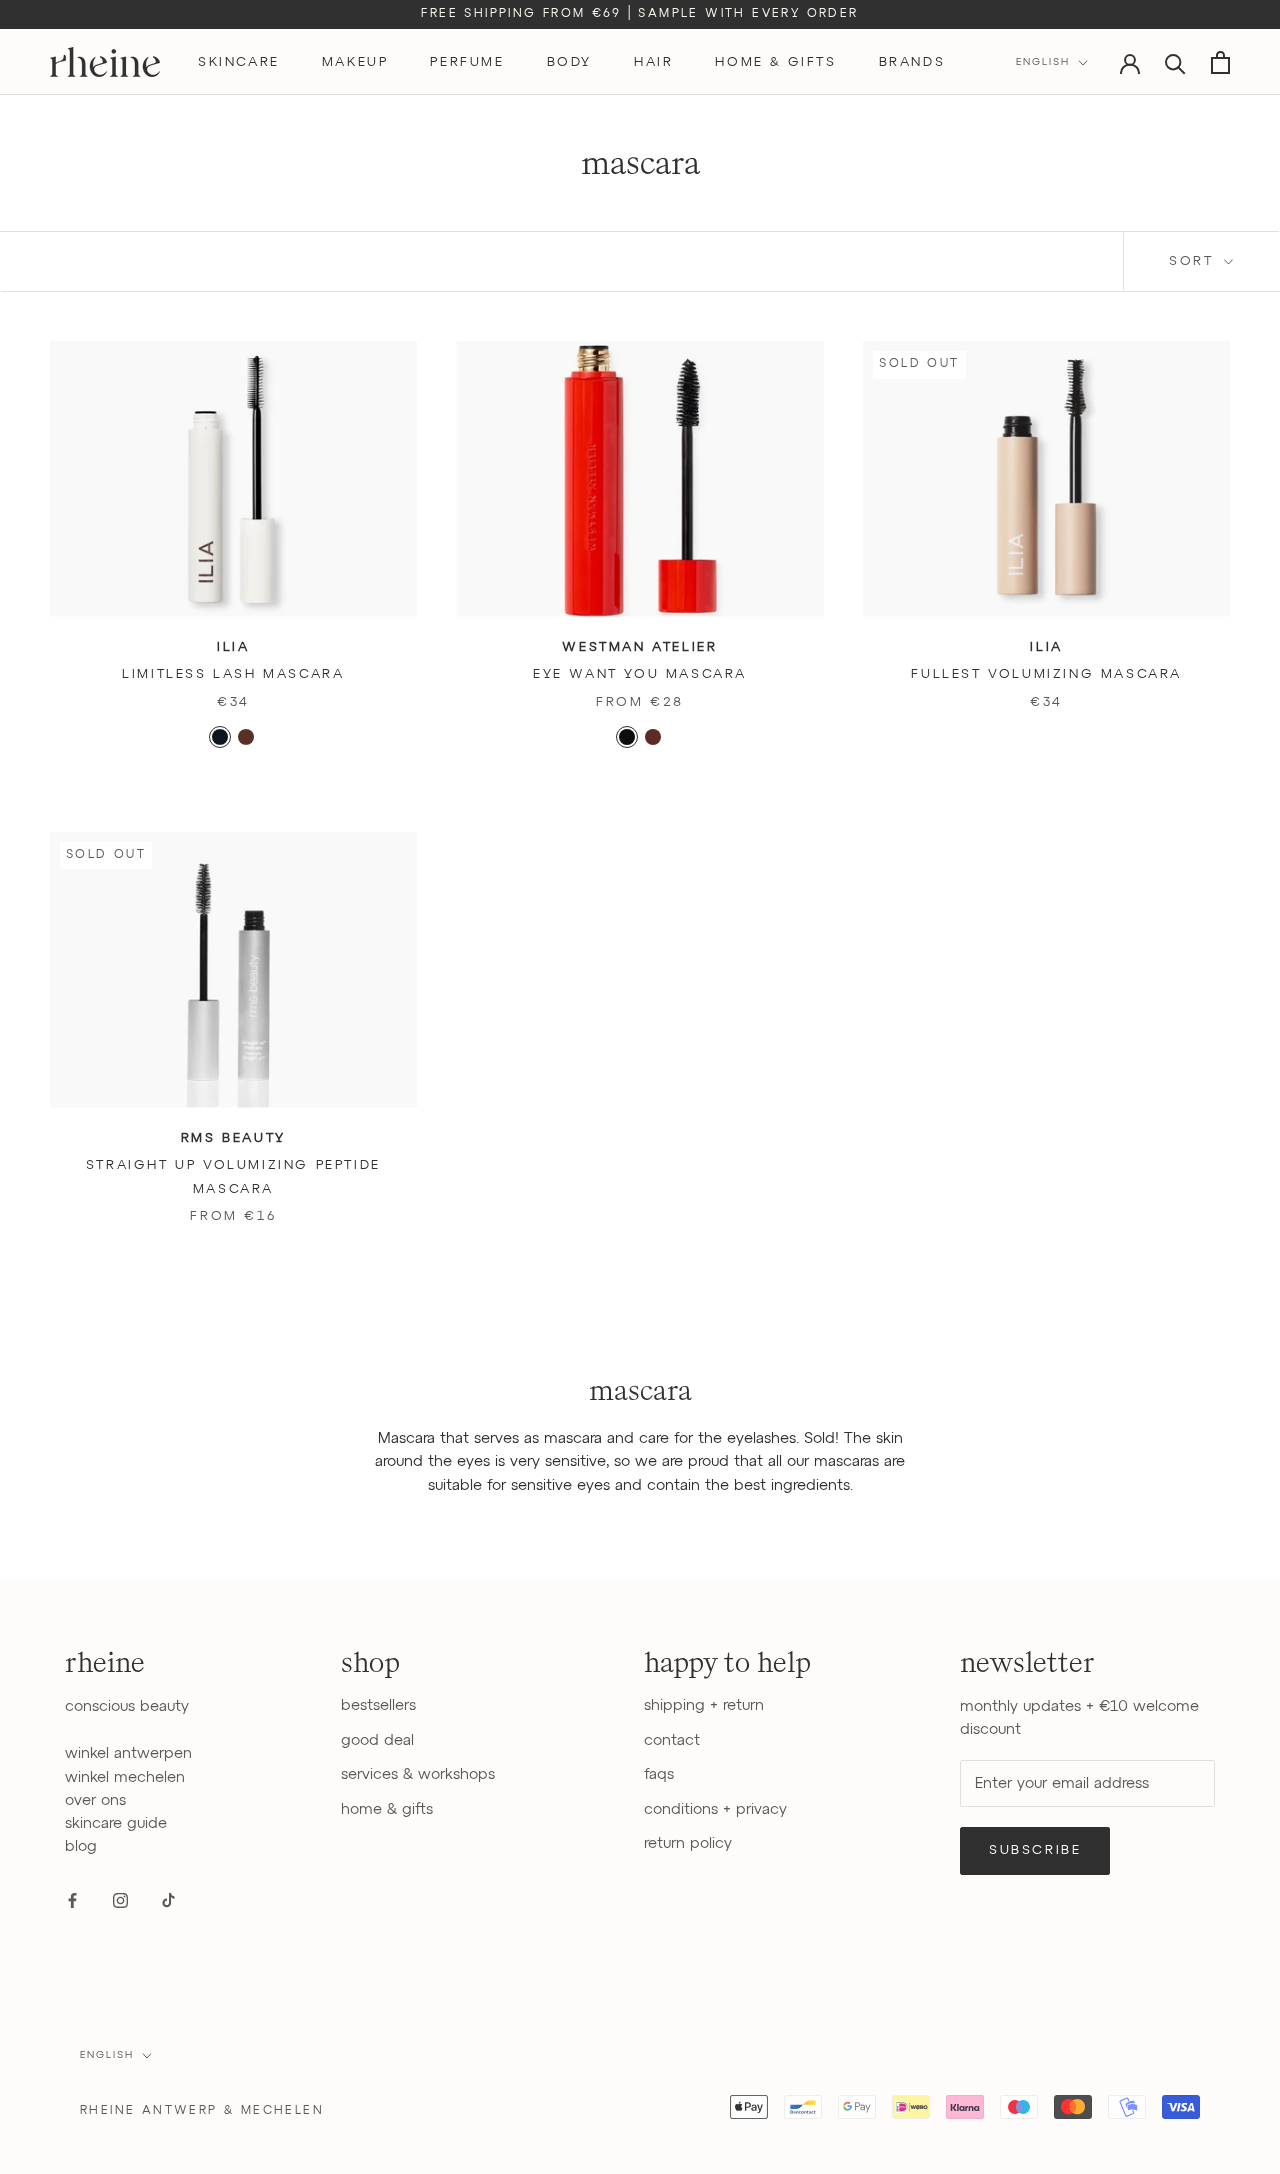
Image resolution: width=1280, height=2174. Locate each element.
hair (653, 62)
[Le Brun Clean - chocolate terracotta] (653, 737)
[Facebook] (72, 1900)
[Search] (1175, 62)
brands (912, 62)
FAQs (659, 1774)
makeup (355, 62)
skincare (239, 62)
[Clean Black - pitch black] (627, 737)
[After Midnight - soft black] (220, 737)
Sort (1194, 261)
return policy (688, 1843)
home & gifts (775, 62)
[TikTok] (168, 1900)
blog (81, 1846)
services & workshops (418, 1774)
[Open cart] (1220, 62)
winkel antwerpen (128, 1753)
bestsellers (378, 1705)
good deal (377, 1740)
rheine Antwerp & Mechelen (202, 2111)
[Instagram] (120, 1900)
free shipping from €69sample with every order (639, 14)
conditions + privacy (715, 1809)
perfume (467, 62)
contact (672, 1740)
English (1043, 62)
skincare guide (116, 1823)
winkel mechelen (125, 1777)
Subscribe (1035, 1850)
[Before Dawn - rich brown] (246, 737)
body (569, 62)
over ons (95, 1800)
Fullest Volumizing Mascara (1046, 674)
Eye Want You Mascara (640, 674)
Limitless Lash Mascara (233, 674)
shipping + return (704, 1705)
